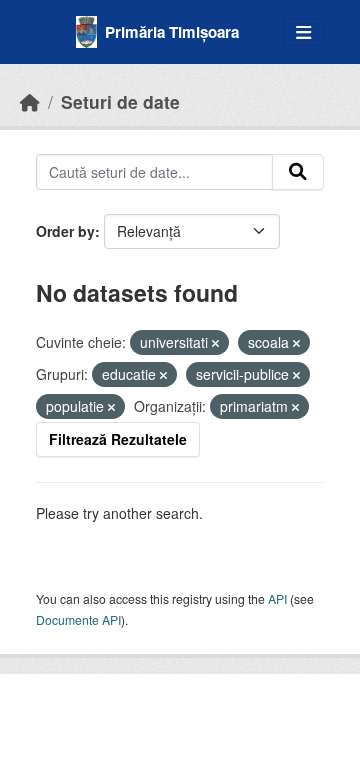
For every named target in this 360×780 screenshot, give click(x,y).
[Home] (30, 101)
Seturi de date (120, 101)
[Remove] (215, 343)
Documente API (78, 619)
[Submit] (298, 172)
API (277, 598)
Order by (65, 231)
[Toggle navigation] (303, 32)
